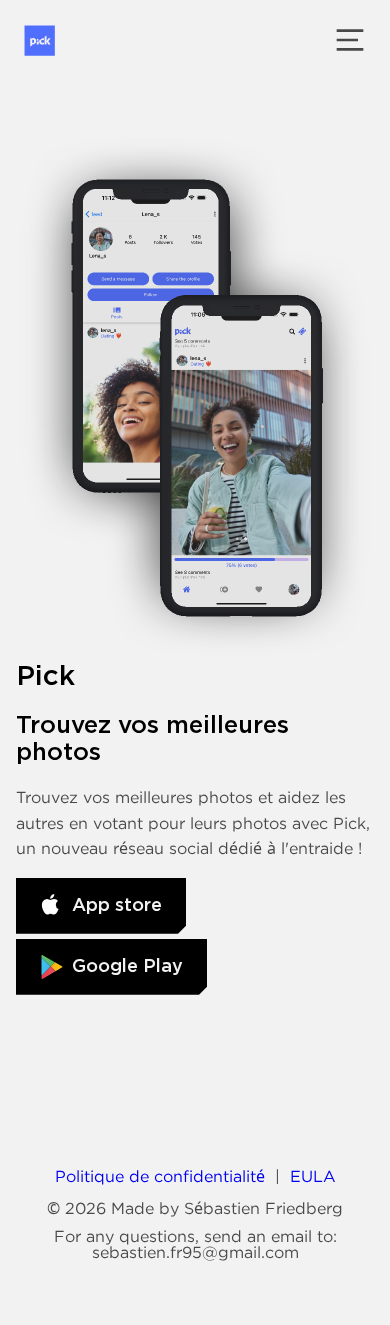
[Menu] (350, 40)
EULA (313, 1177)
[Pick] (39, 40)
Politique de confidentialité (160, 1177)
